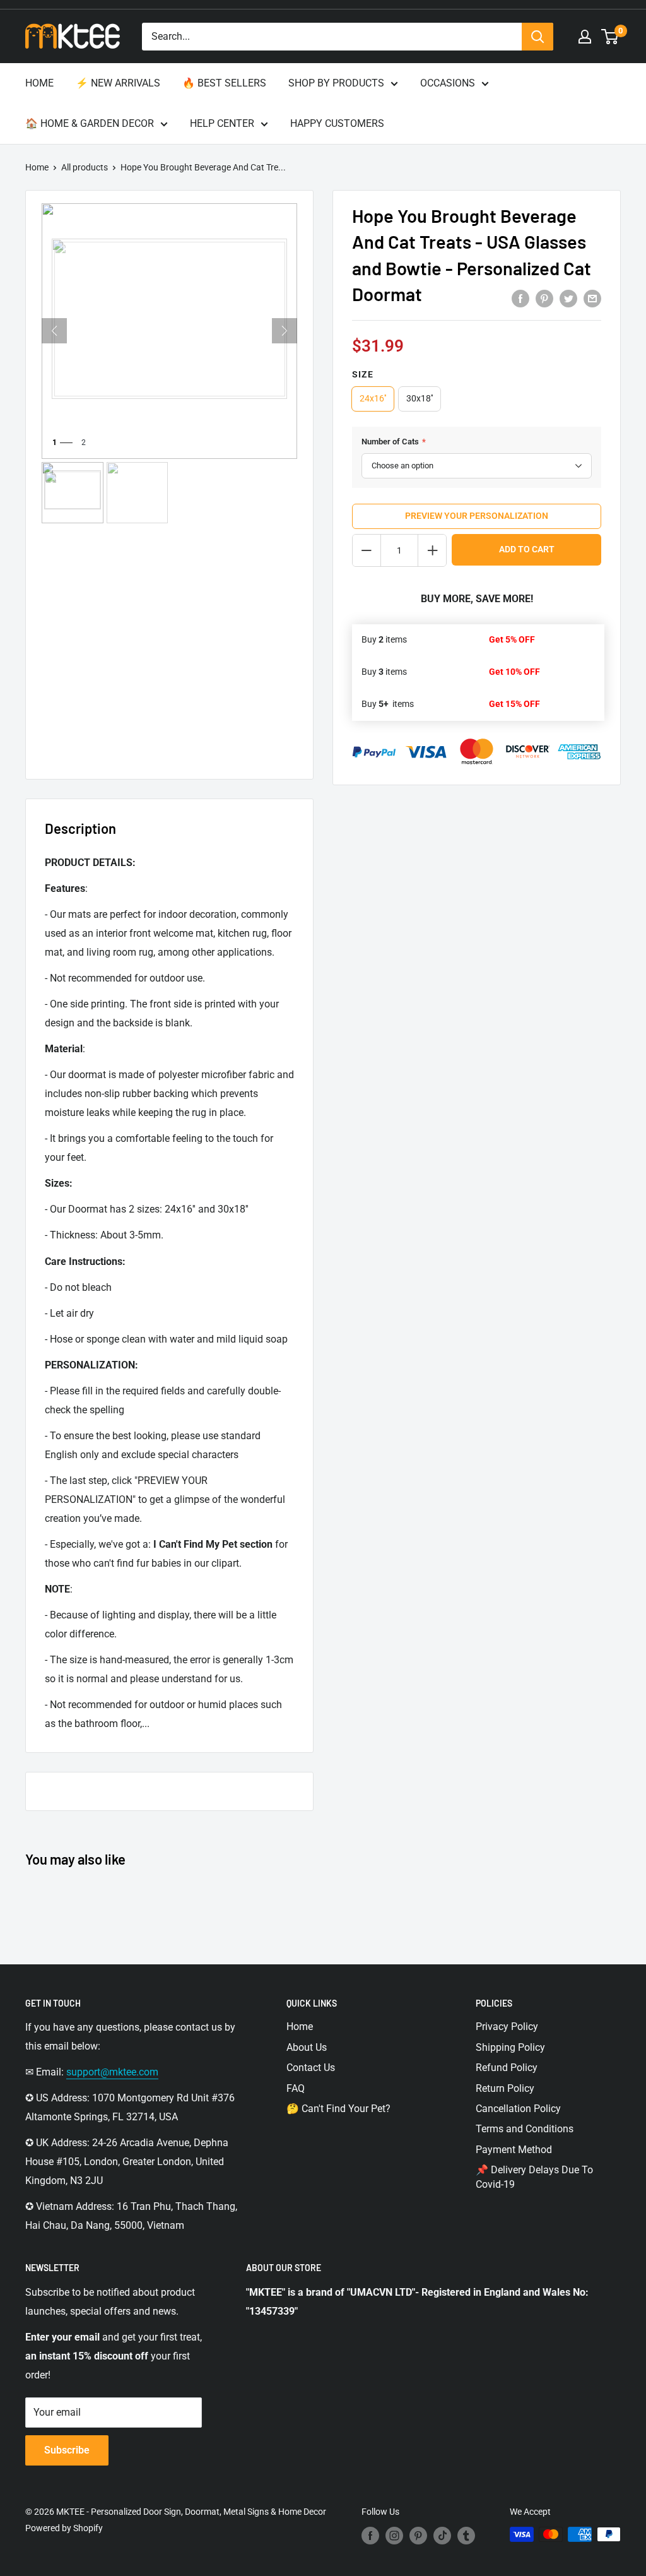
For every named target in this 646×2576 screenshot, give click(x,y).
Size (363, 374)
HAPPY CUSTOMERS (337, 123)
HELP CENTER (222, 123)
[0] (610, 37)
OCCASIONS (448, 83)
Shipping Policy (510, 2047)
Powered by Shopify (64, 2528)
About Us (307, 2047)
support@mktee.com (112, 2072)
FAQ (296, 2088)
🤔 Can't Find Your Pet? (338, 2109)
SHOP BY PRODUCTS (336, 83)
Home (37, 167)
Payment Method (514, 2150)
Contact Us (311, 2068)
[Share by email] (592, 298)
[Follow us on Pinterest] (418, 2536)
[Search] (537, 37)
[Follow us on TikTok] (442, 2536)
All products (85, 167)
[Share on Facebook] (520, 298)
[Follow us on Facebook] (370, 2536)
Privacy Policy (507, 2027)
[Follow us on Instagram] (394, 2536)
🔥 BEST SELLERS (224, 83)
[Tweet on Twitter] (568, 298)
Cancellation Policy (518, 2109)
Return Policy (505, 2088)
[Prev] (54, 331)
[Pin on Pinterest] (544, 298)
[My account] (585, 37)
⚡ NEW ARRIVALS (118, 83)
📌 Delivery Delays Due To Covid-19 (534, 2177)
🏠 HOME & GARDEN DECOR (90, 123)
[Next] (285, 331)
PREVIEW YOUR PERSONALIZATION (477, 516)
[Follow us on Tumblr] (466, 2536)
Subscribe (67, 2450)
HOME (39, 83)
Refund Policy (507, 2068)
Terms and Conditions (525, 2129)
